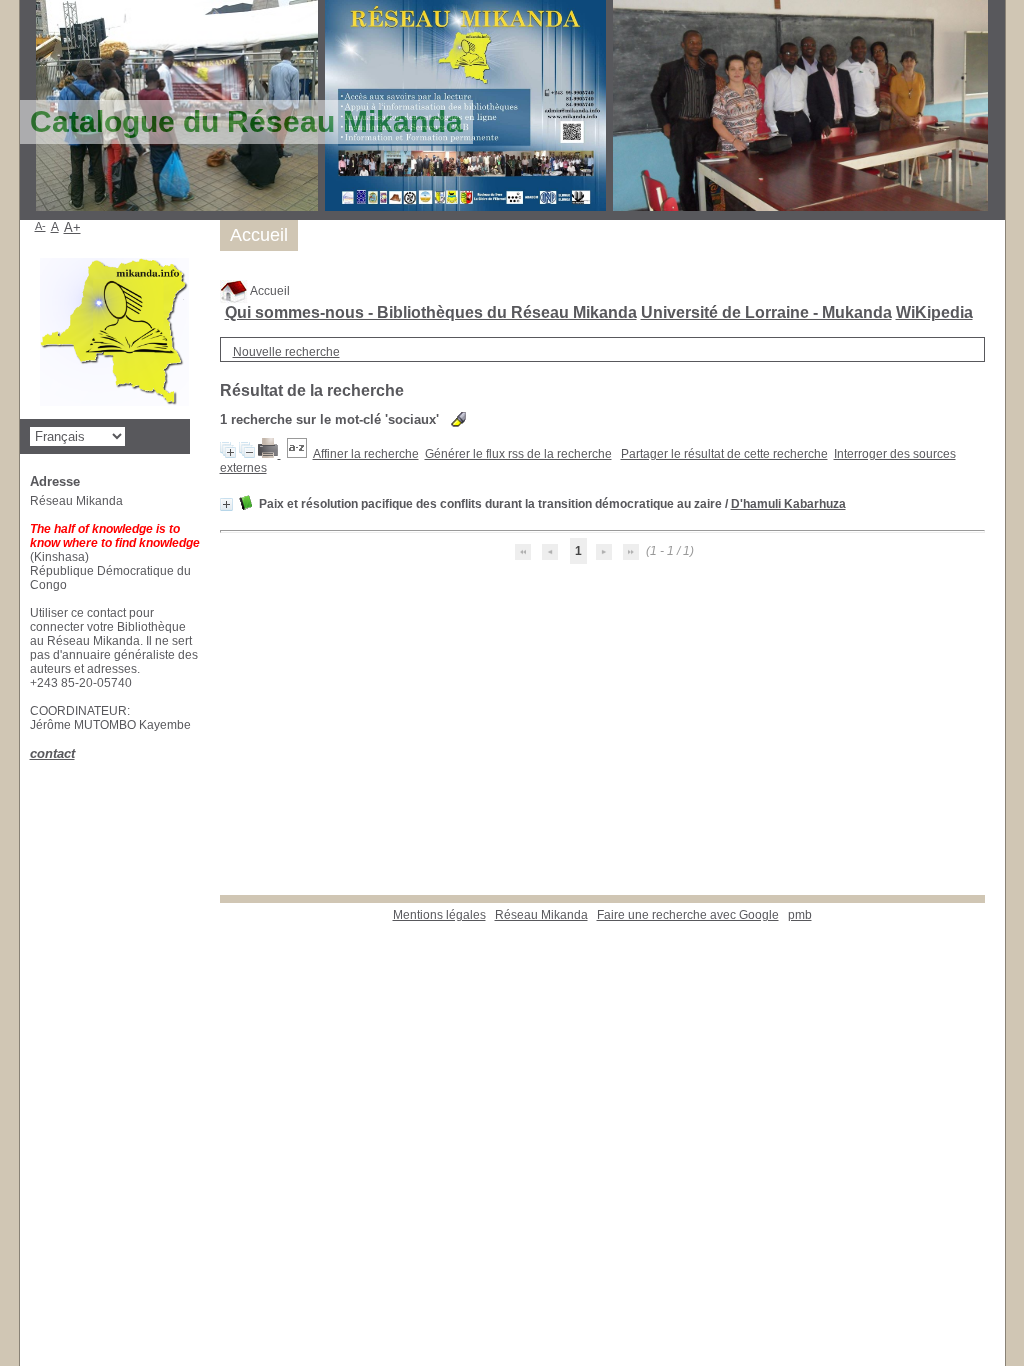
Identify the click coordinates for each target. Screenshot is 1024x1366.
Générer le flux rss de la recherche (518, 454)
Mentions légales (439, 915)
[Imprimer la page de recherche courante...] (269, 454)
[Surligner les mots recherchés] (458, 419)
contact (52, 753)
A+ (72, 227)
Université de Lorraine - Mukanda (766, 312)
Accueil (269, 291)
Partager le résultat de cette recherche (724, 454)
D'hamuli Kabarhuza (788, 504)
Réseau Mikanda (541, 915)
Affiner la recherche (366, 454)
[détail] (226, 504)
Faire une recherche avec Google (688, 915)
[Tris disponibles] (297, 454)
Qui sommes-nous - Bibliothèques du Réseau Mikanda (431, 312)
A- (40, 226)
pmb (800, 915)
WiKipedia (934, 312)
